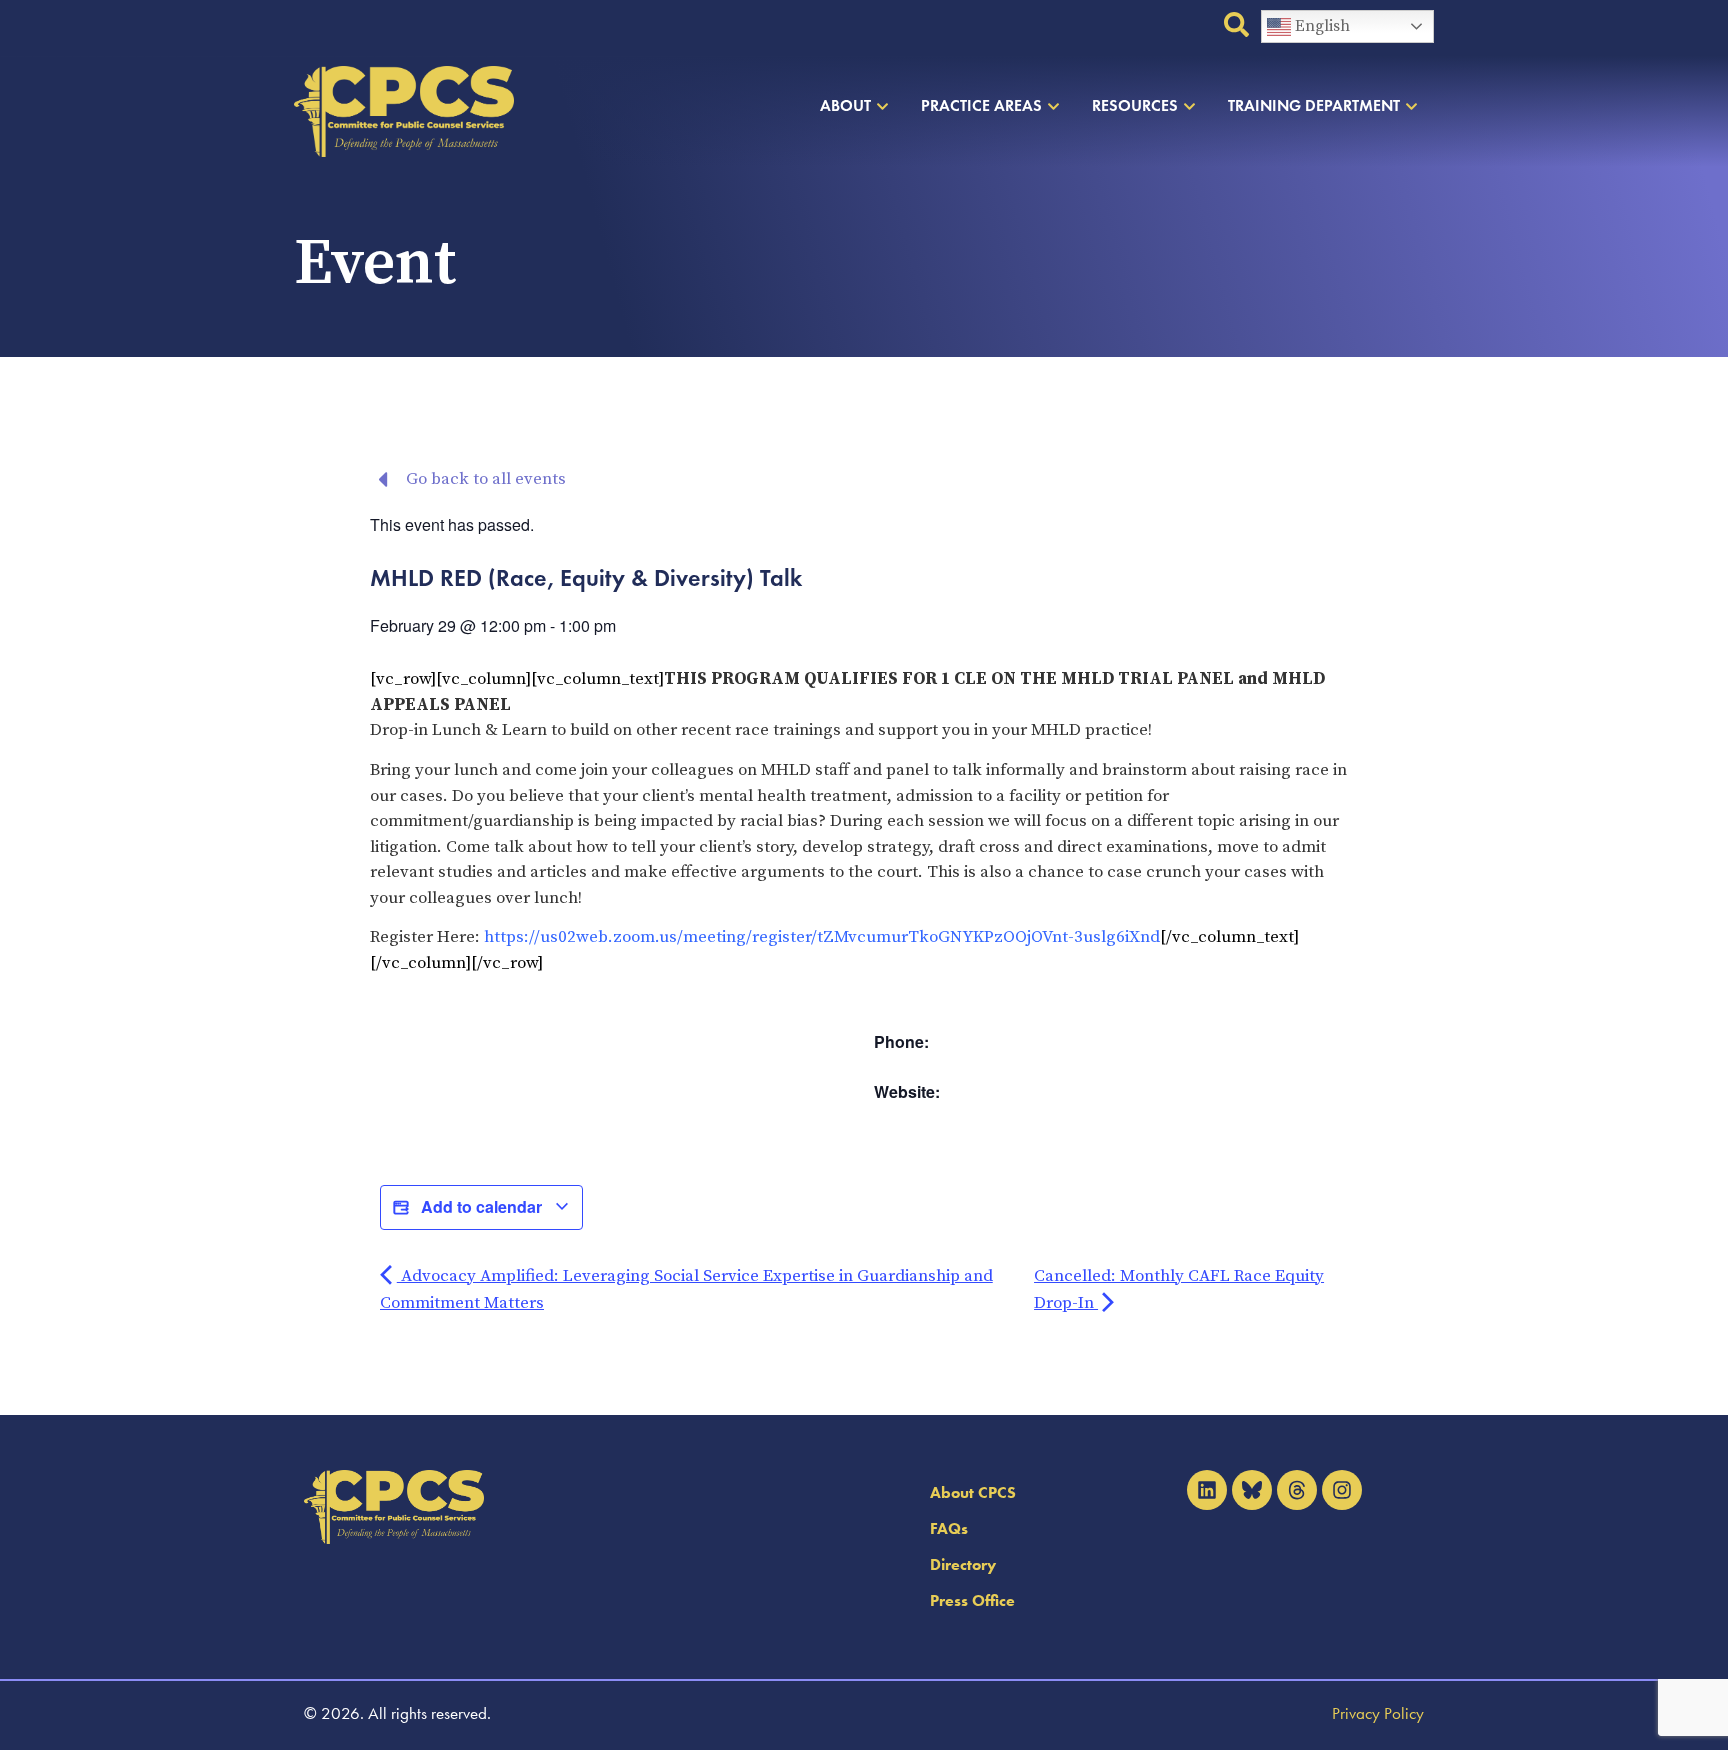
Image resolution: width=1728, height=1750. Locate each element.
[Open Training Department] (1411, 106)
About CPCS (973, 1492)
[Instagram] (1342, 1490)
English (1320, 26)
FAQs (949, 1528)
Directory (963, 1564)
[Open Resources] (1189, 106)
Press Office (972, 1600)
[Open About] (882, 106)
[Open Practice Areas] (1053, 106)
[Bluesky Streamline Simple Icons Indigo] (1252, 1490)
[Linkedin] (1207, 1490)
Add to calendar (481, 1206)
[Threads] (1297, 1490)
